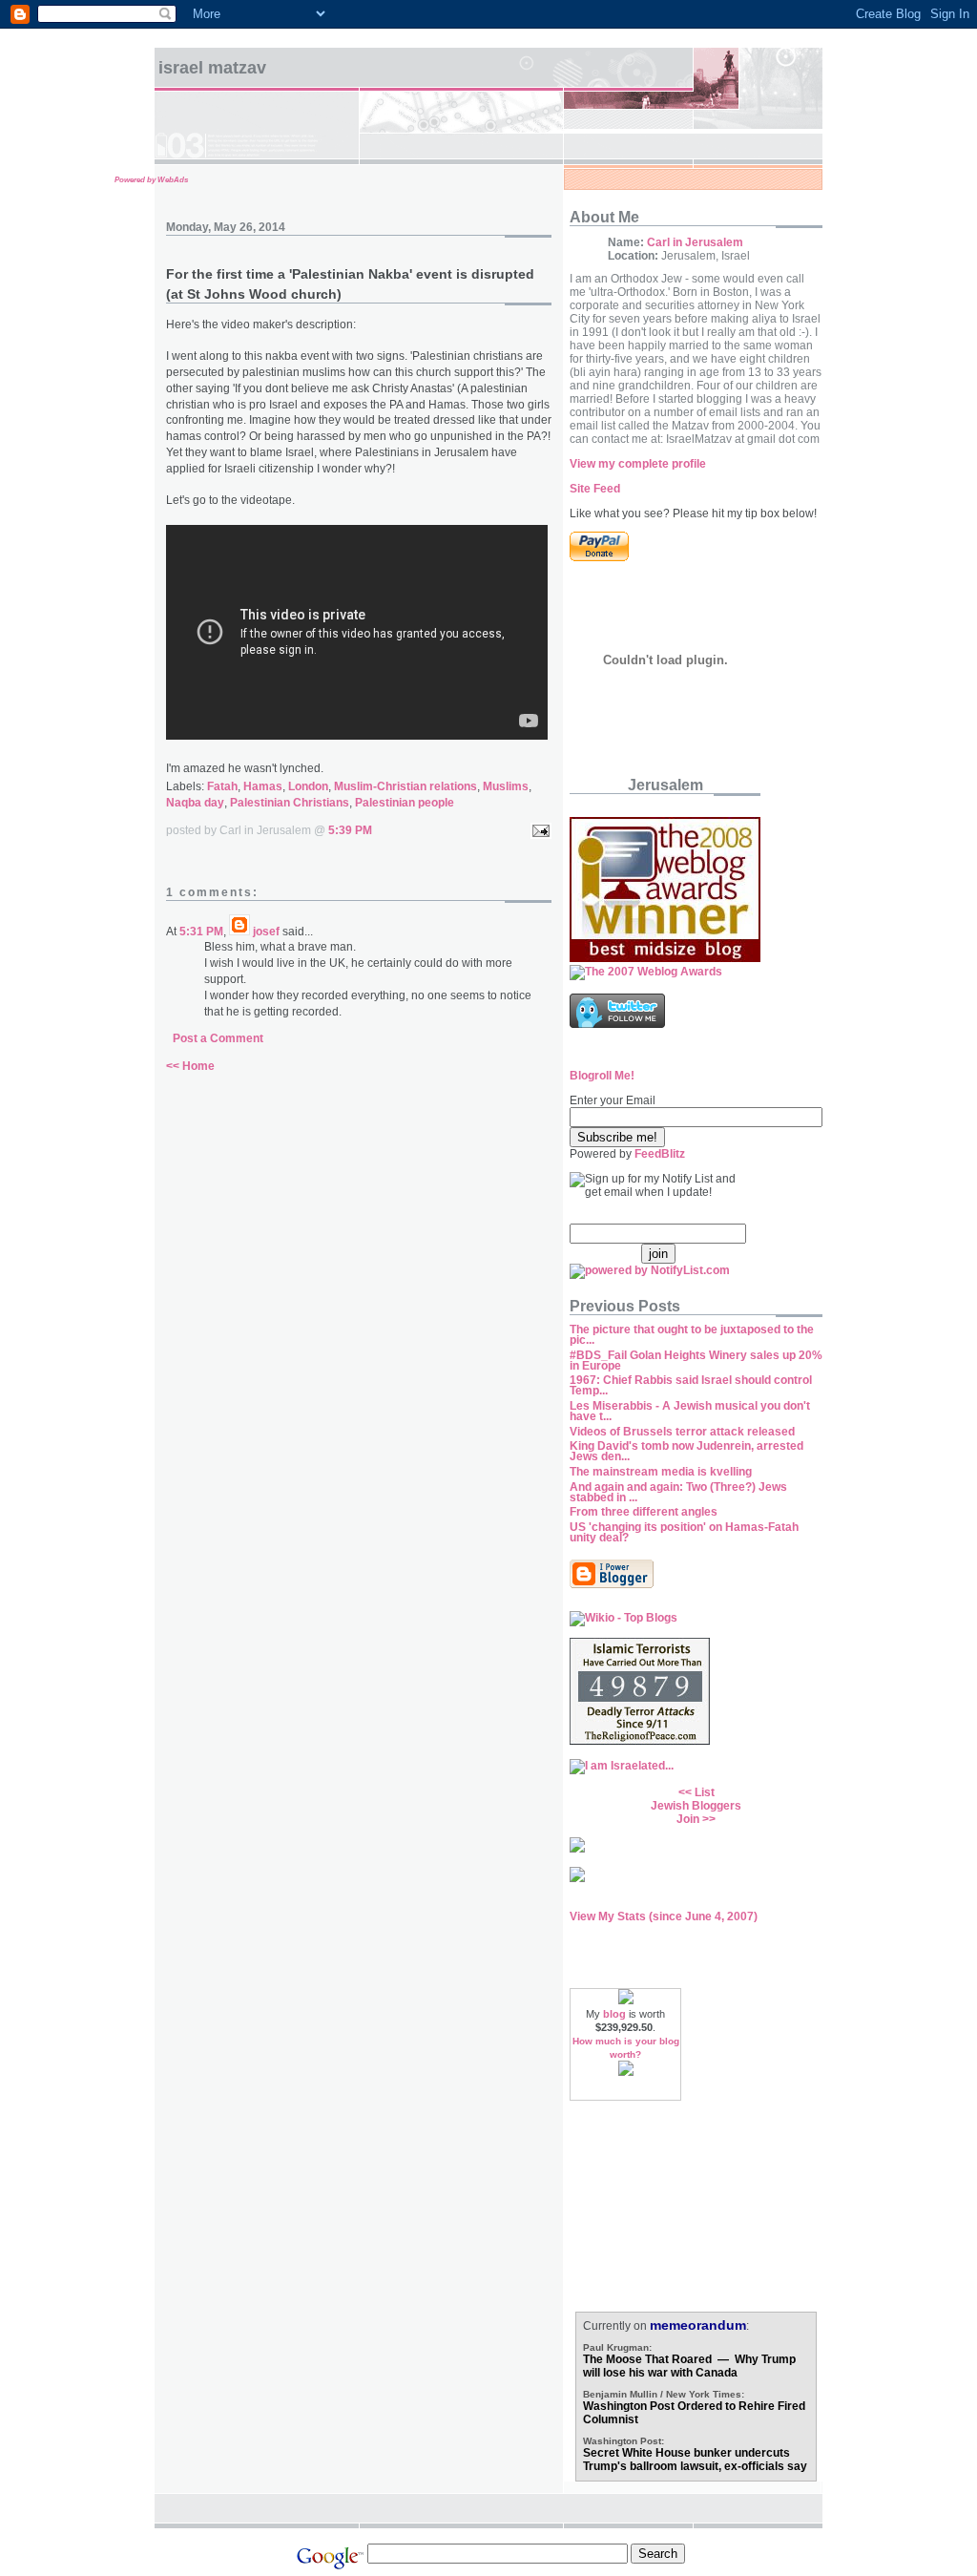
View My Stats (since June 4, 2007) (664, 1916)
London (308, 786)
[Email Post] (538, 830)
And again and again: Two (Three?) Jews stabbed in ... (678, 1492)
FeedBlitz (660, 1154)
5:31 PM (201, 932)
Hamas (263, 786)
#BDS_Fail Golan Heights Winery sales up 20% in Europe (696, 1361)
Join (688, 1819)
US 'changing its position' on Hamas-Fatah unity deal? (684, 1532)
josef (266, 932)
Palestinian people (405, 803)
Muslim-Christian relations (405, 786)
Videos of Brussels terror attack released (682, 1432)
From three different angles (644, 1512)
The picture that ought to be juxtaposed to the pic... (692, 1335)
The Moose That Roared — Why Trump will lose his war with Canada (689, 2366)
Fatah (222, 786)
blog (614, 2014)
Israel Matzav (212, 68)
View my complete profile (638, 464)
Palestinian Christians (290, 803)
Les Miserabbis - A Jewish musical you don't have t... (690, 1411)
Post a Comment (218, 1038)
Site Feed (595, 489)
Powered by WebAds (151, 180)
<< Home (190, 1066)
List (705, 1792)
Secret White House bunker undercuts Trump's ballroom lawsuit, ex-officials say (695, 2460)
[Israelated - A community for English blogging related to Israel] (622, 1766)
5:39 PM (350, 830)
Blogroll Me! (602, 1076)
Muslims (506, 786)
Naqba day (195, 803)
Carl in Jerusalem (695, 242)
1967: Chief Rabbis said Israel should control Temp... (691, 1385)
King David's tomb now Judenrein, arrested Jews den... (686, 1451)
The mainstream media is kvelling (661, 1472)
